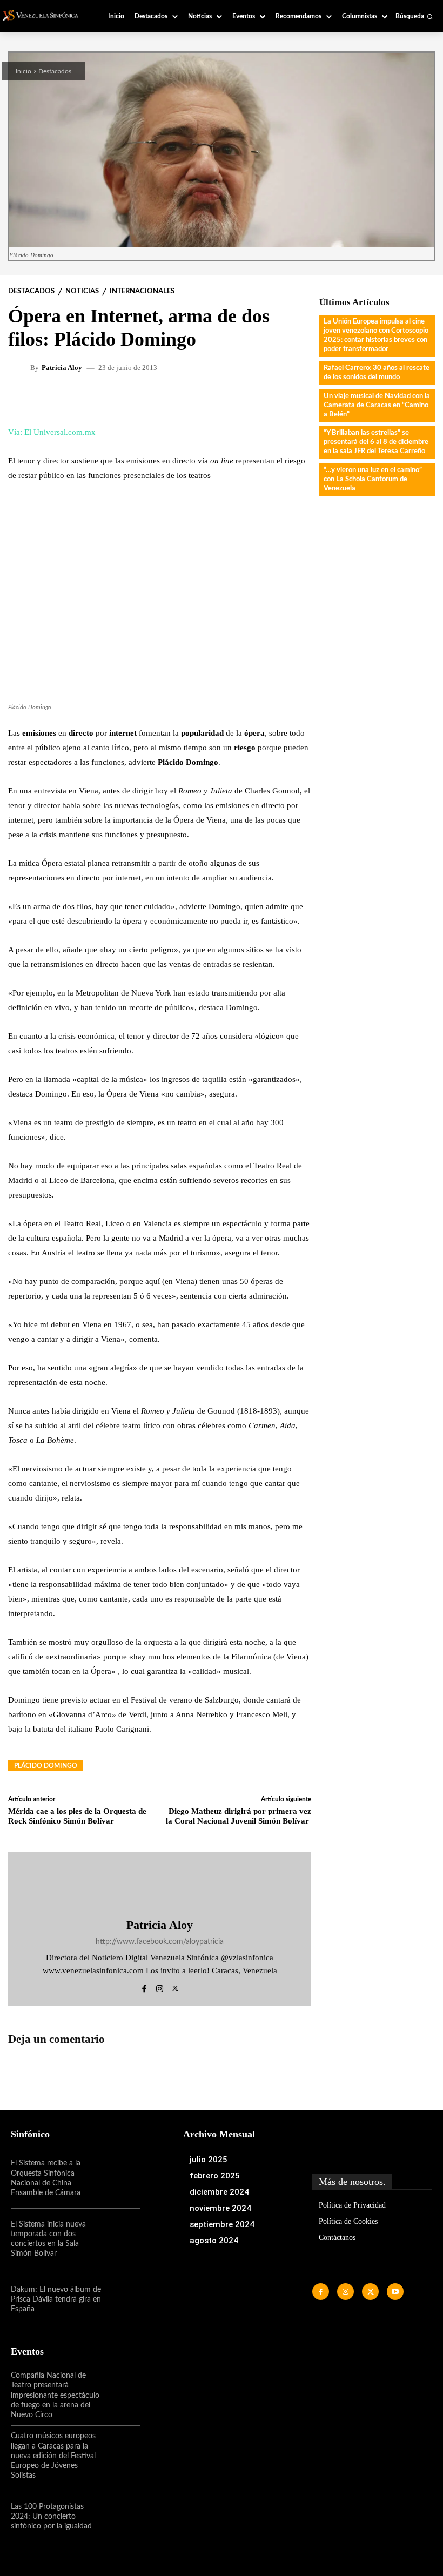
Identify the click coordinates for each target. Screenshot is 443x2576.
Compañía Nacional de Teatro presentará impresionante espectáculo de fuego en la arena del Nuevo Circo (55, 2395)
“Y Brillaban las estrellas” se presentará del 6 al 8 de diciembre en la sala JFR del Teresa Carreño (376, 442)
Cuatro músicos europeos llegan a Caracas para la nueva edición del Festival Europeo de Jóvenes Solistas (53, 2456)
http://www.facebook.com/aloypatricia (160, 1942)
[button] (414, 16)
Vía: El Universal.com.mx (52, 432)
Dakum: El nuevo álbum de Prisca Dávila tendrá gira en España (56, 2299)
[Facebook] (144, 1987)
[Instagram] (160, 1987)
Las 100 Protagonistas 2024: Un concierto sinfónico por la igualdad (51, 2517)
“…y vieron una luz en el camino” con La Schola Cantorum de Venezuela (373, 479)
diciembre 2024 (219, 2192)
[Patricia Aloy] (21, 367)
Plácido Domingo (46, 1766)
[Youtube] (395, 2292)
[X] (175, 1987)
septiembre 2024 (222, 2224)
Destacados (55, 71)
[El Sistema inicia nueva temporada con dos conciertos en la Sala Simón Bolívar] (120, 2239)
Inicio (24, 71)
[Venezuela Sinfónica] (44, 15)
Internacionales (142, 291)
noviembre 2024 (220, 2208)
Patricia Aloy (62, 368)
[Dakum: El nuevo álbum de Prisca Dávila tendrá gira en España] (120, 2299)
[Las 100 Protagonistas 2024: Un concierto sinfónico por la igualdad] (120, 2517)
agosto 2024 (214, 2241)
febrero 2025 (215, 2176)
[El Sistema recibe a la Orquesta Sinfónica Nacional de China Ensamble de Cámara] (120, 2178)
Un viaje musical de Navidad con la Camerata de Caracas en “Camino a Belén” (377, 405)
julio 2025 (209, 2160)
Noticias (82, 291)
